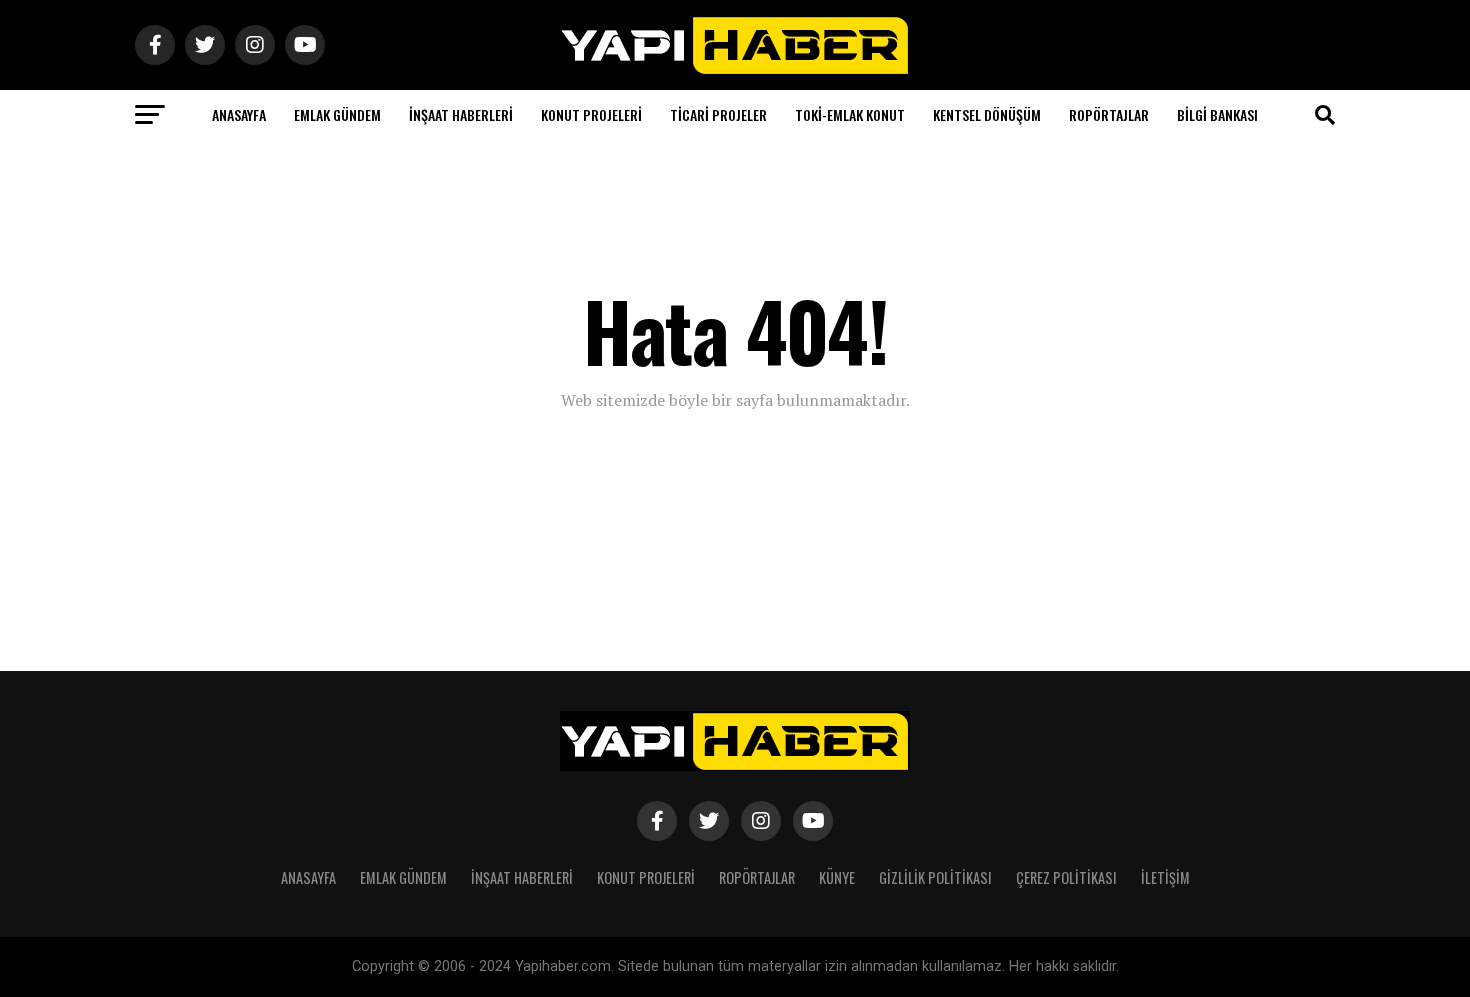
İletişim (1165, 877)
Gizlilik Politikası (935, 877)
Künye (837, 877)
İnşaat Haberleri (461, 114)
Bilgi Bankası (1217, 114)
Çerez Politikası (1066, 877)
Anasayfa (239, 114)
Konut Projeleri (591, 114)
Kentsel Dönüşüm (987, 114)
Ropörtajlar (1109, 114)
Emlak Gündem (337, 114)
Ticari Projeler (718, 114)
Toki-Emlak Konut (850, 114)
